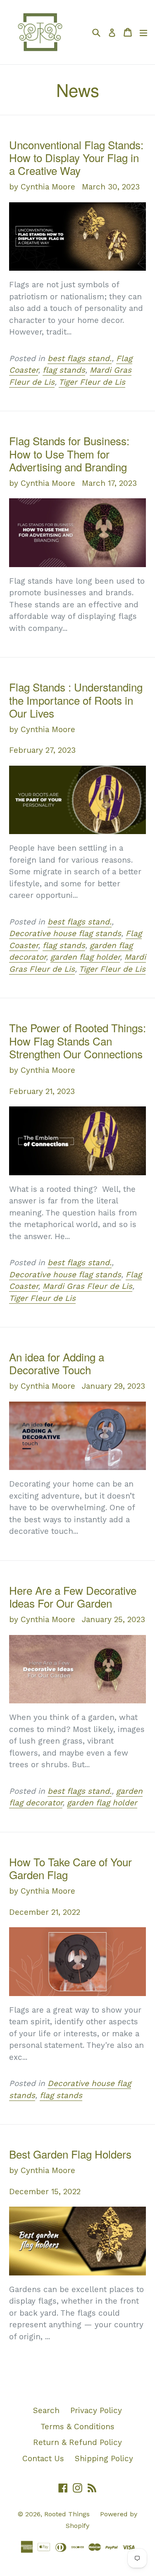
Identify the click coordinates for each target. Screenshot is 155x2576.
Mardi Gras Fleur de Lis (87, 1286)
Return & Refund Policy (77, 2442)
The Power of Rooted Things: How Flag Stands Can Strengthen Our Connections (77, 1040)
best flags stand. (80, 358)
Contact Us (43, 2458)
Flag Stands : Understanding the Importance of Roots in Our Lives (76, 700)
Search (46, 2410)
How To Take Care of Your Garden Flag (70, 1868)
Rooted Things (68, 2514)
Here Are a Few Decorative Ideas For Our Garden (73, 1596)
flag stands (64, 370)
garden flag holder (85, 957)
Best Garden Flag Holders (70, 2154)
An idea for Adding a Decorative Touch (57, 1363)
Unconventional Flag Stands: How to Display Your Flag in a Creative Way (76, 157)
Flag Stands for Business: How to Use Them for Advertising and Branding (69, 453)
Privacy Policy (96, 2410)
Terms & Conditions (77, 2427)
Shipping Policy (104, 2458)
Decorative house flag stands (65, 933)
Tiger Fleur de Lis (92, 382)
